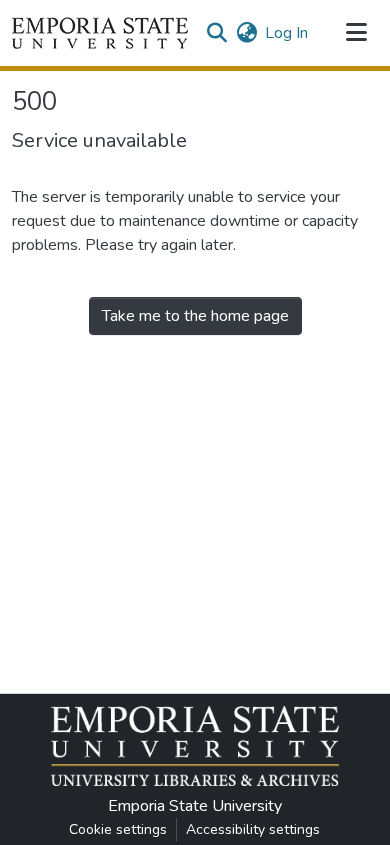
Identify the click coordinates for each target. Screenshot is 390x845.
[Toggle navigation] (356, 33)
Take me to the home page (195, 316)
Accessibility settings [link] (253, 829)
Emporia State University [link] (195, 806)
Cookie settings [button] (118, 829)
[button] (100, 33)
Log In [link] (286, 33)
